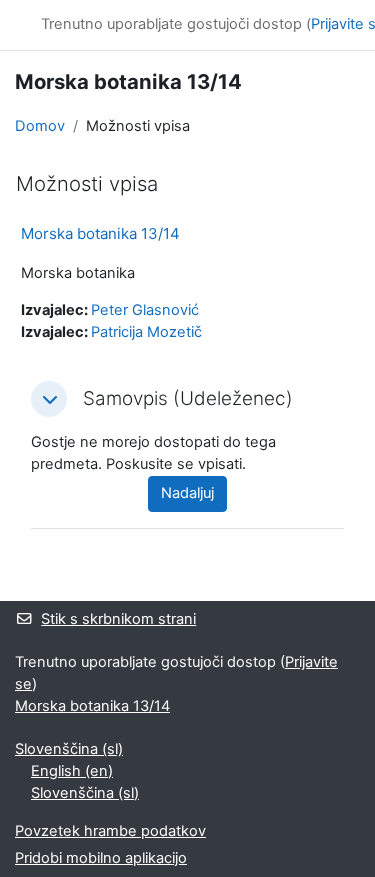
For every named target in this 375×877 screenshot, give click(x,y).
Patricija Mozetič (146, 332)
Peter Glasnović (145, 310)
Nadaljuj (187, 493)
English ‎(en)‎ (72, 771)
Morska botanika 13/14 (100, 233)
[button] (49, 399)
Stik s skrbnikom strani (118, 619)
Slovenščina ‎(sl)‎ (69, 749)
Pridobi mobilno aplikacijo (101, 858)
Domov (40, 126)
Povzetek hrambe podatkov (110, 831)
